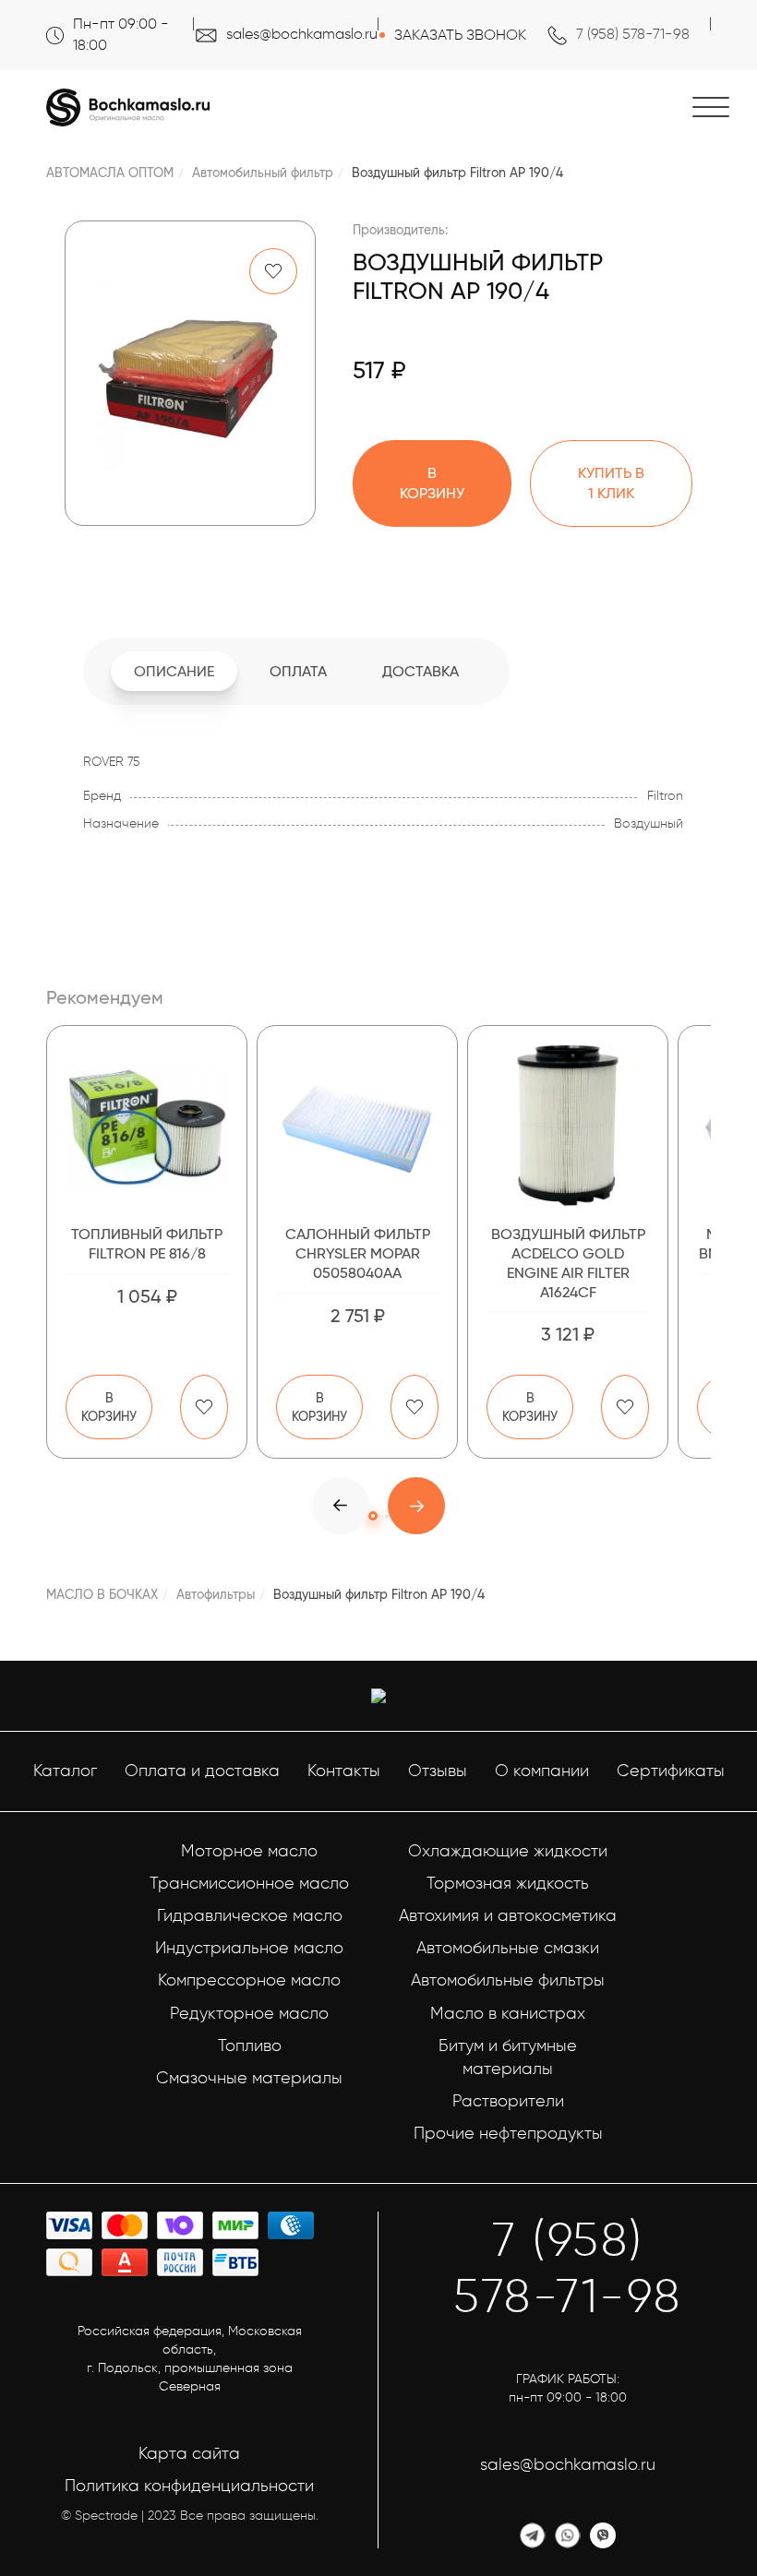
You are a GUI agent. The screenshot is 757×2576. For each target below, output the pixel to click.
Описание (174, 671)
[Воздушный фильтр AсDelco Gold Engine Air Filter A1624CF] (568, 1126)
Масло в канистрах (508, 2013)
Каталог (65, 1771)
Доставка (421, 671)
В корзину (109, 1407)
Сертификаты (671, 1771)
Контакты (344, 1771)
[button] (416, 1506)
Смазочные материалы (249, 2078)
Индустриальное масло (249, 1948)
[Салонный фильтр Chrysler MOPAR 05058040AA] (357, 1126)
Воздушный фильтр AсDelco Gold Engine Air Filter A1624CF (568, 1263)
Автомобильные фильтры (508, 1980)
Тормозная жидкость (508, 1883)
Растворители (508, 2101)
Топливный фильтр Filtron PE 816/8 (147, 1244)
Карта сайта (189, 2453)
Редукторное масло (249, 2013)
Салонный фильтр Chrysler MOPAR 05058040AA (358, 1253)
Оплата (298, 671)
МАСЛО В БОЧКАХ (102, 1594)
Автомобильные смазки (508, 1948)
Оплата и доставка (202, 1771)
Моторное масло (249, 1851)
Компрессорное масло (249, 1980)
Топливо (250, 2045)
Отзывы (438, 1771)
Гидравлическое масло (250, 1915)
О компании (542, 1771)
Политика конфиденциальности (189, 2486)
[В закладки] (273, 271)
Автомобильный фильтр (263, 173)
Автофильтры (216, 1594)
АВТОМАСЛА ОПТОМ (110, 173)
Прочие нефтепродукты (508, 2133)
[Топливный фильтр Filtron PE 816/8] (147, 1126)
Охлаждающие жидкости (508, 1851)
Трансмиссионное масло (249, 1883)
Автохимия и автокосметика (508, 1915)
